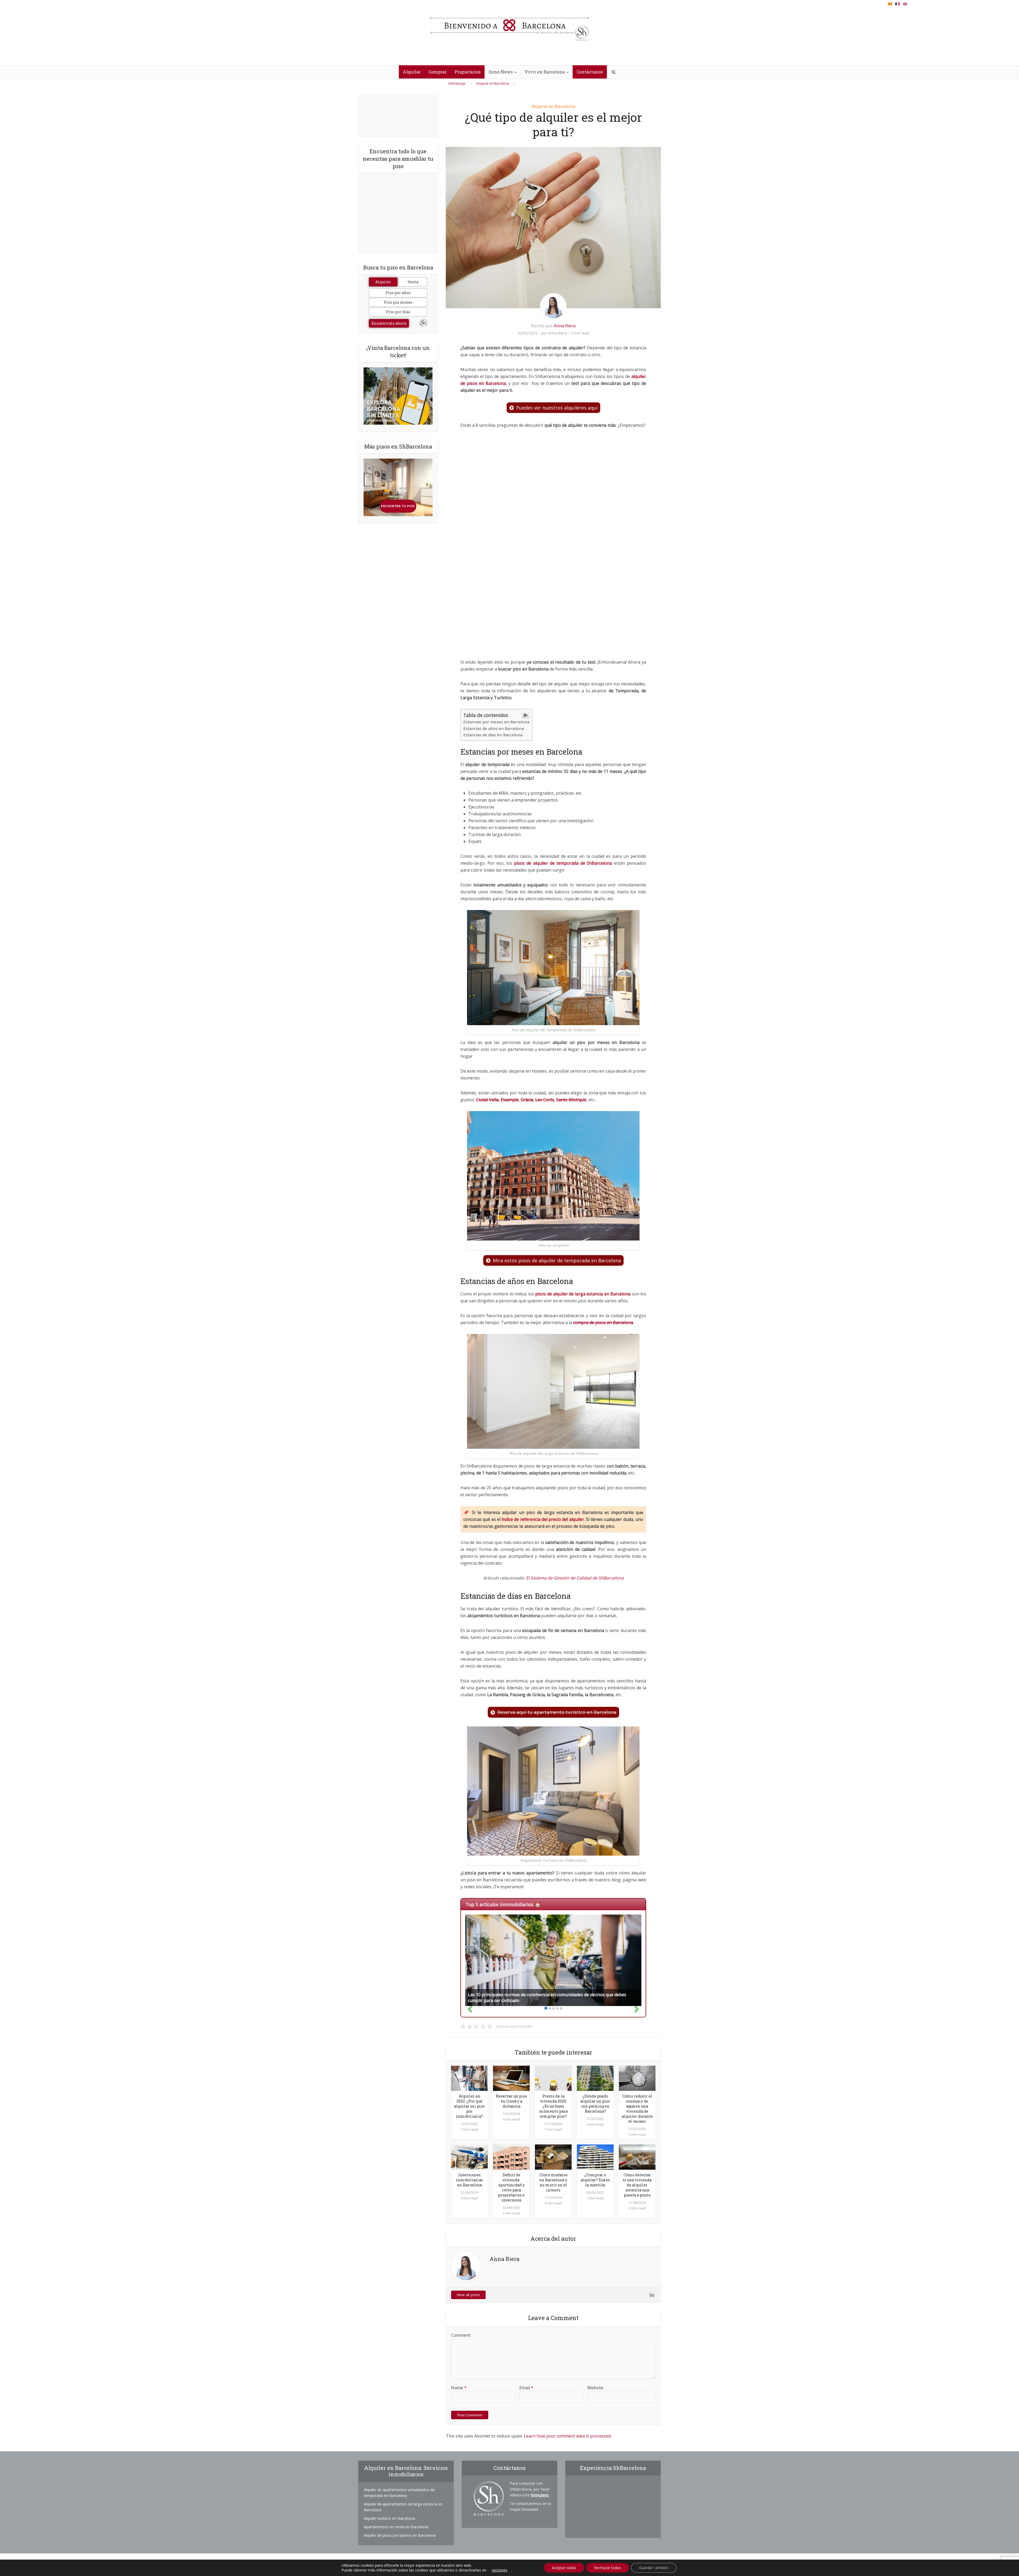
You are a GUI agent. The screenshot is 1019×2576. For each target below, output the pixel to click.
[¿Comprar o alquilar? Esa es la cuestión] (595, 2157)
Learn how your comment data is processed (567, 2436)
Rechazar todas (608, 2568)
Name (459, 2388)
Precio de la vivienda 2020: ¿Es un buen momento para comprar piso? (553, 2106)
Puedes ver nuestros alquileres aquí (557, 408)
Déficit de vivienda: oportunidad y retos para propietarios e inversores (511, 2187)
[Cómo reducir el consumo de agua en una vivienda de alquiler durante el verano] (637, 2078)
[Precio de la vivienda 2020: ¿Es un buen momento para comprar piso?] (553, 2078)
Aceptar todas (564, 2568)
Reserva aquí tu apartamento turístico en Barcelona (557, 1712)
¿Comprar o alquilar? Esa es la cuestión (595, 2180)
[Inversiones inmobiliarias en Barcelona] (469, 2157)
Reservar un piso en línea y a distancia (511, 2101)
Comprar (438, 72)
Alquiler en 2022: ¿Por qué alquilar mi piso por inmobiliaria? (469, 2106)
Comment (461, 2335)
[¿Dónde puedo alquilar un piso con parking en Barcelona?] (595, 2078)
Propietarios (468, 72)
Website (595, 2388)
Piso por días (398, 312)
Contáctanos (590, 72)
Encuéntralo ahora (389, 323)
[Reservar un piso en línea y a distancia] (511, 2078)
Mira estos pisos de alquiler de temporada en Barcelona (557, 1260)
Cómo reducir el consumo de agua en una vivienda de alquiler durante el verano (637, 2109)
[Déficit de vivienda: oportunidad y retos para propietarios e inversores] (511, 2157)
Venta (413, 282)
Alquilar (412, 72)
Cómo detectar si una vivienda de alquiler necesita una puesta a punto (637, 2185)
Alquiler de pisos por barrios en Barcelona (400, 2535)
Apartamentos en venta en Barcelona (396, 2527)
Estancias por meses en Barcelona (496, 722)
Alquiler (383, 282)
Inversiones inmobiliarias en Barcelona (469, 2180)
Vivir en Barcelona (545, 72)
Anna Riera (565, 326)
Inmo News (501, 72)
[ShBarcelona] (509, 26)
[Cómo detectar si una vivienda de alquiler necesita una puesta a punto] (637, 2157)
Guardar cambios (654, 2568)
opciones (500, 2570)
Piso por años (398, 293)
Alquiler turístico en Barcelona (389, 2518)
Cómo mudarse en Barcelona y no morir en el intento (553, 2182)
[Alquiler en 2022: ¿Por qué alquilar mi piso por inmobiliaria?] (469, 2078)
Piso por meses (398, 302)
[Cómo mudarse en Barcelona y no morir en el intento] (553, 2157)
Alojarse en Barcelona (553, 106)
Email (526, 2388)
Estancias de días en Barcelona (493, 735)
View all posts (468, 2295)
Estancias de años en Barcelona (494, 728)
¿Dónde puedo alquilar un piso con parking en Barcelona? (595, 2104)
